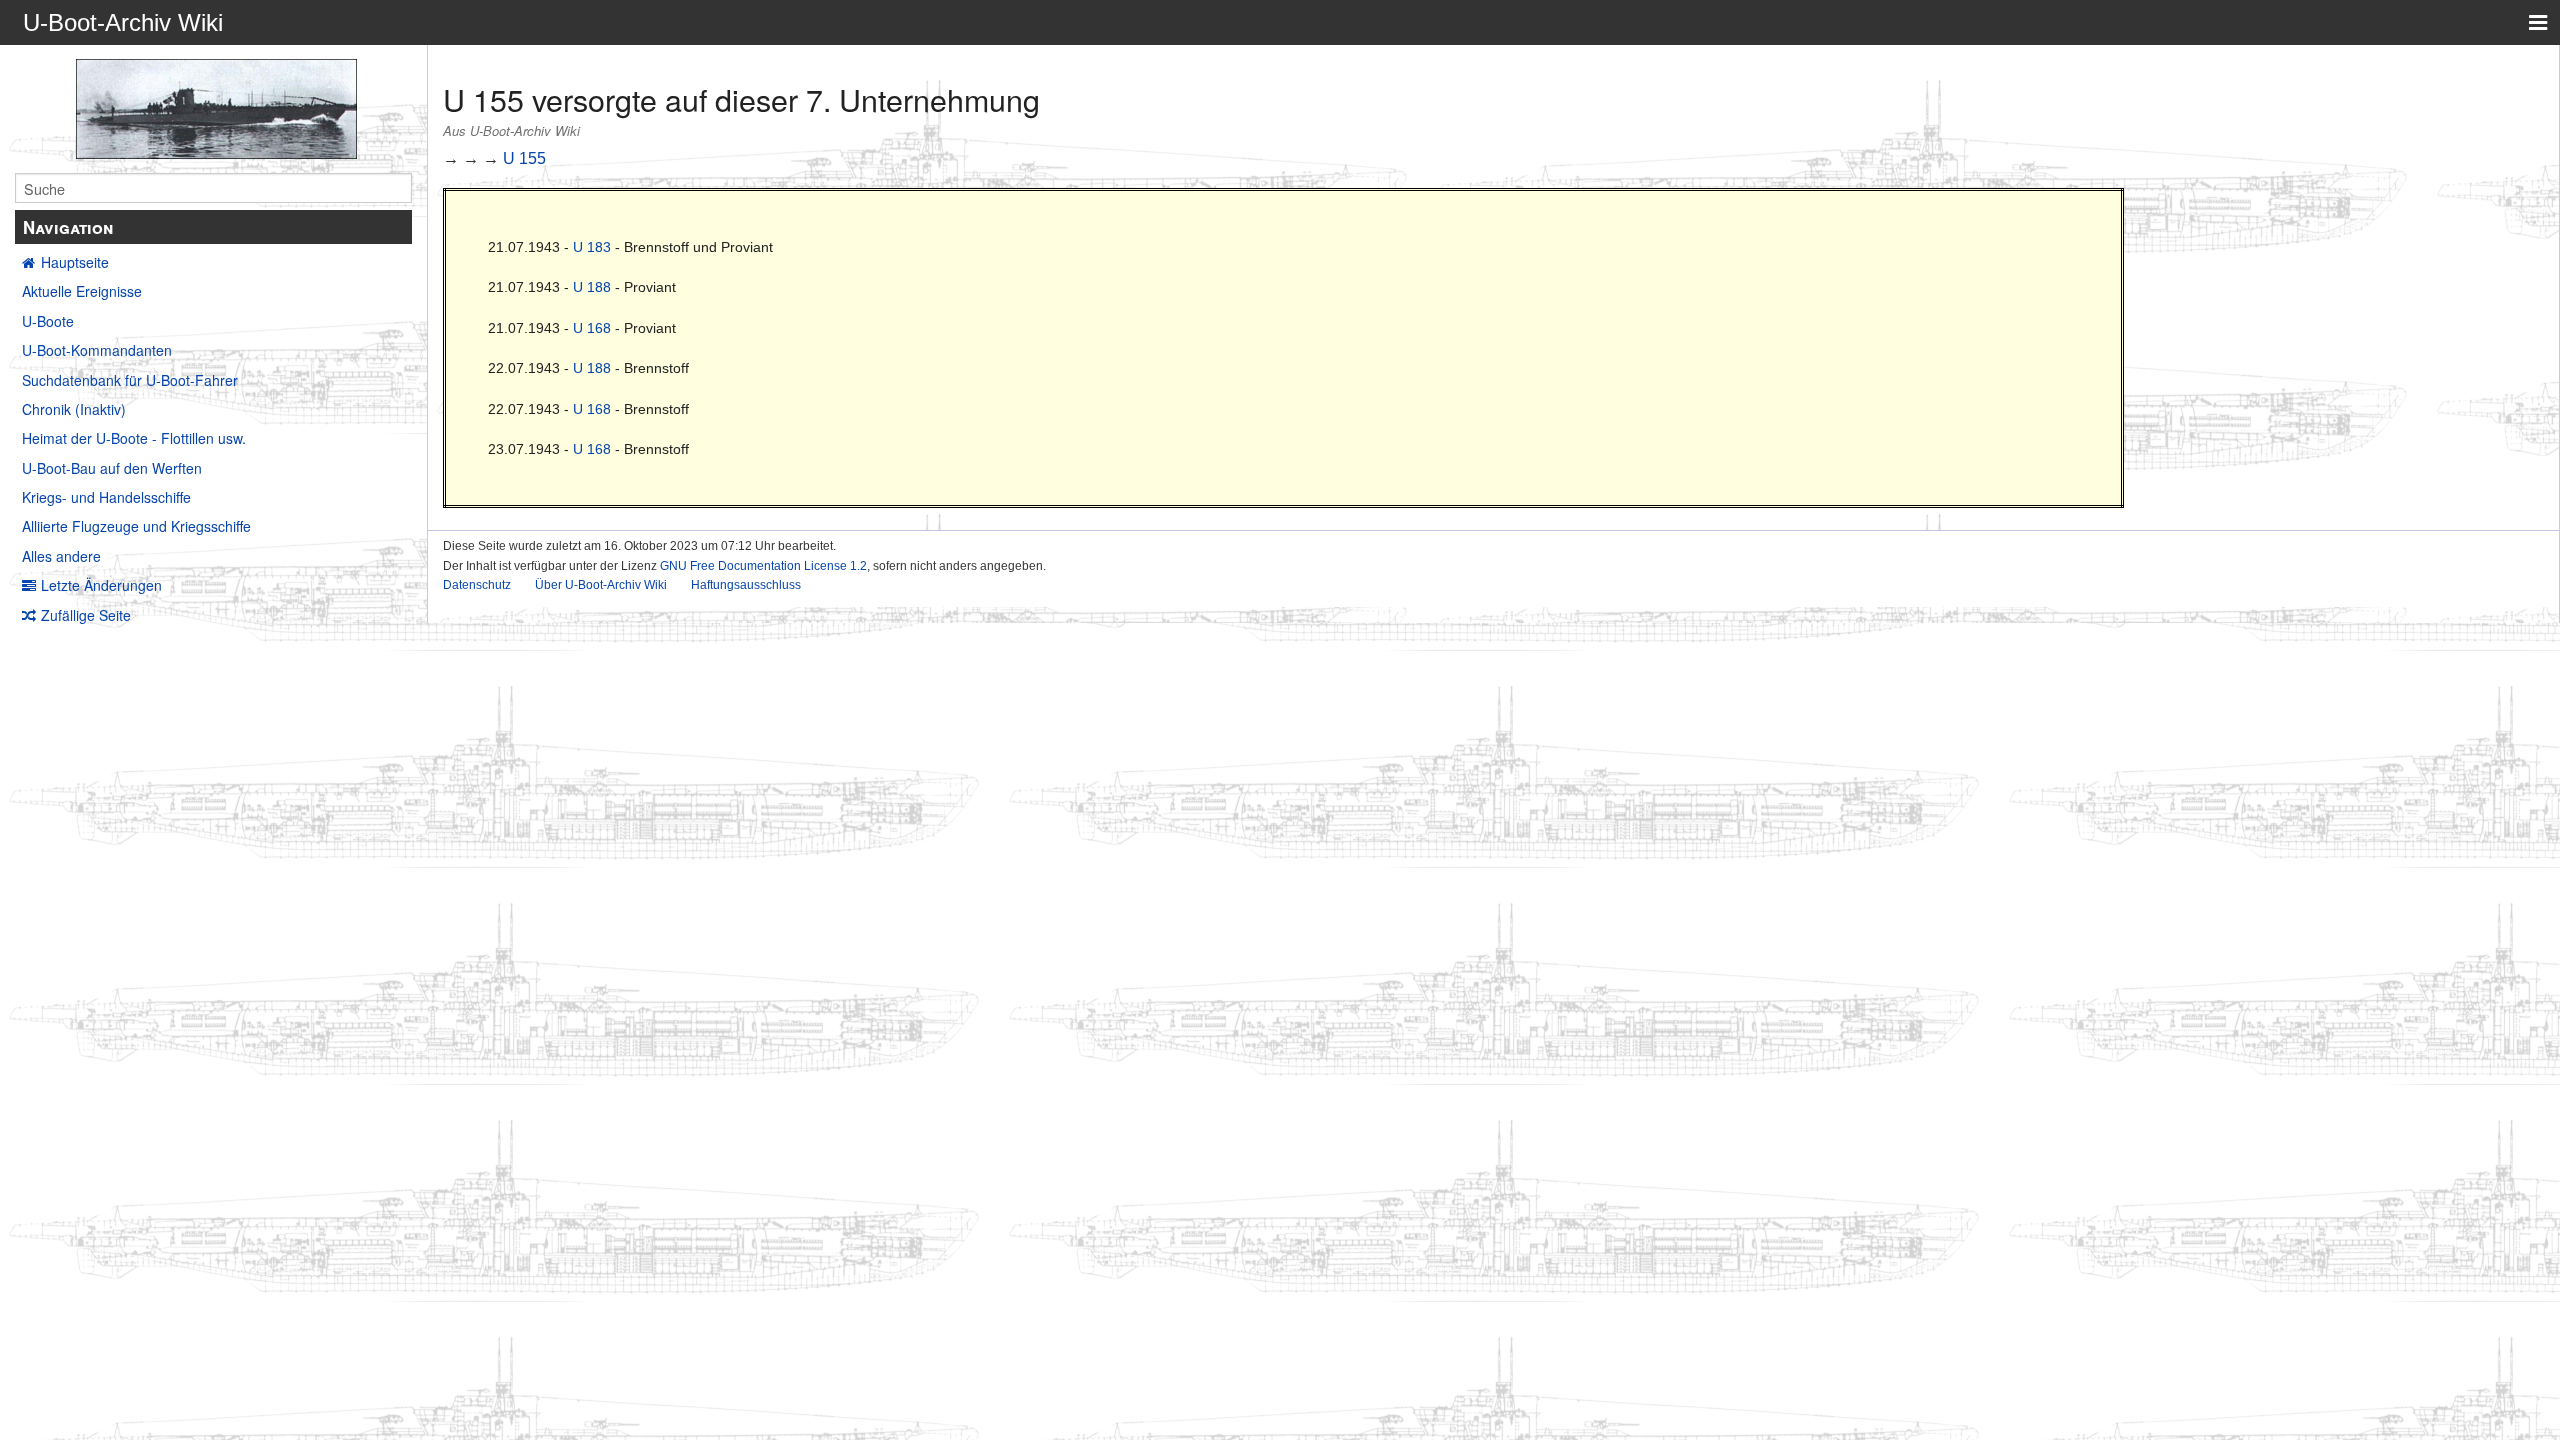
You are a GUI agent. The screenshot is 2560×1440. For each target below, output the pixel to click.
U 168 (592, 328)
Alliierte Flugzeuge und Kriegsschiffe (136, 526)
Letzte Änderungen (101, 585)
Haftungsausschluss (746, 585)
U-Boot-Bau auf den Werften (112, 468)
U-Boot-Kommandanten (97, 350)
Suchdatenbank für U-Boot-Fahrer (130, 380)
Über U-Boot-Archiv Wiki (601, 585)
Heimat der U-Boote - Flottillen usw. (134, 438)
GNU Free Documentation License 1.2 (763, 566)
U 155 (524, 158)
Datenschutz (477, 585)
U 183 (592, 247)
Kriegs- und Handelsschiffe (106, 497)
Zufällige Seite (86, 615)
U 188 (592, 287)
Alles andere (61, 556)
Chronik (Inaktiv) (74, 409)
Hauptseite (75, 262)
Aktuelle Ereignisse (82, 291)
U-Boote (48, 321)
